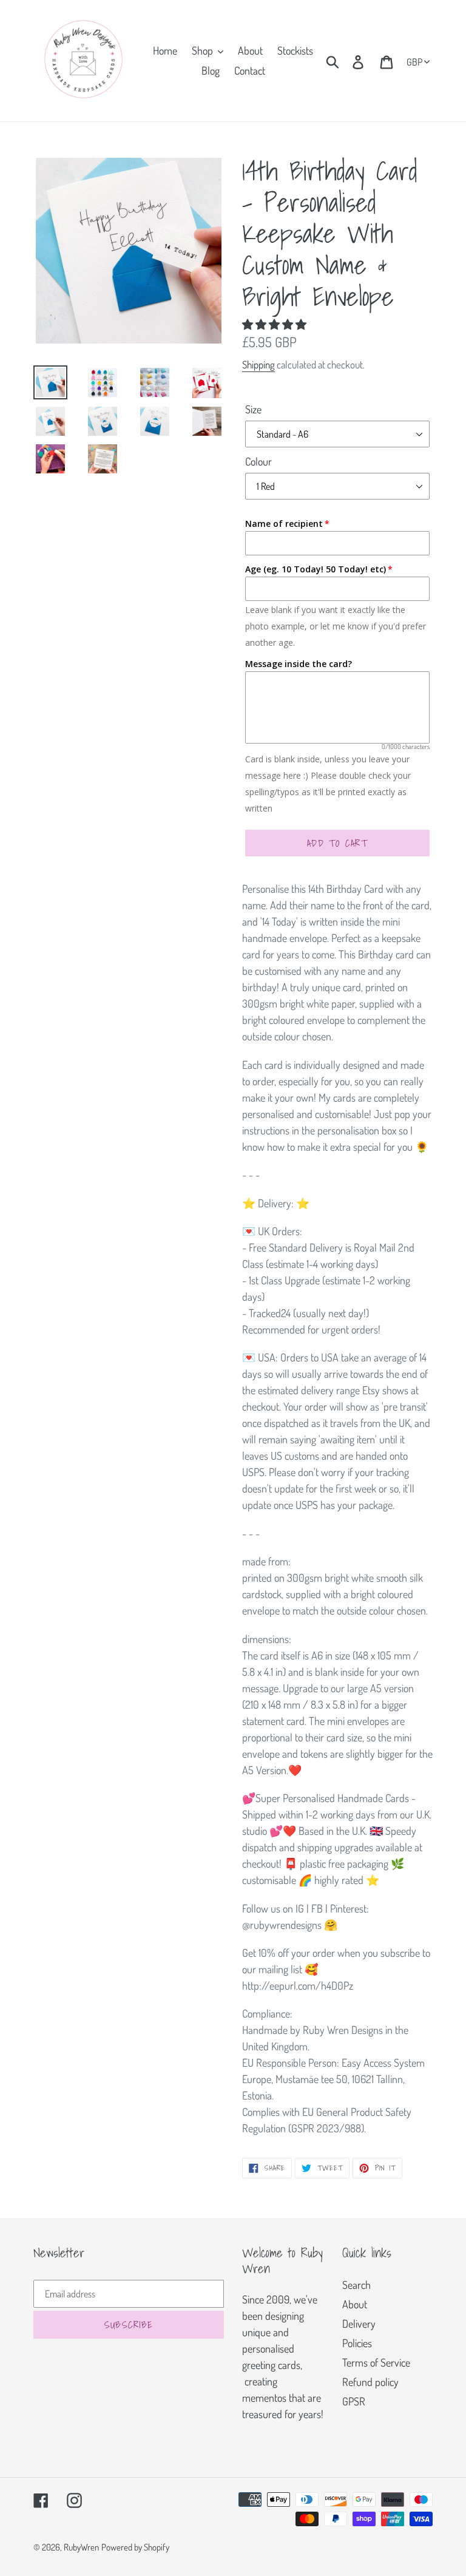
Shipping (258, 364)
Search (356, 2285)
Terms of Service (376, 2362)
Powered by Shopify (135, 2547)
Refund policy (370, 2382)
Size (253, 409)
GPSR (354, 2401)
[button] (275, 324)
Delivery (359, 2323)
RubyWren (81, 2547)
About (355, 2304)
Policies (357, 2343)
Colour (258, 461)
